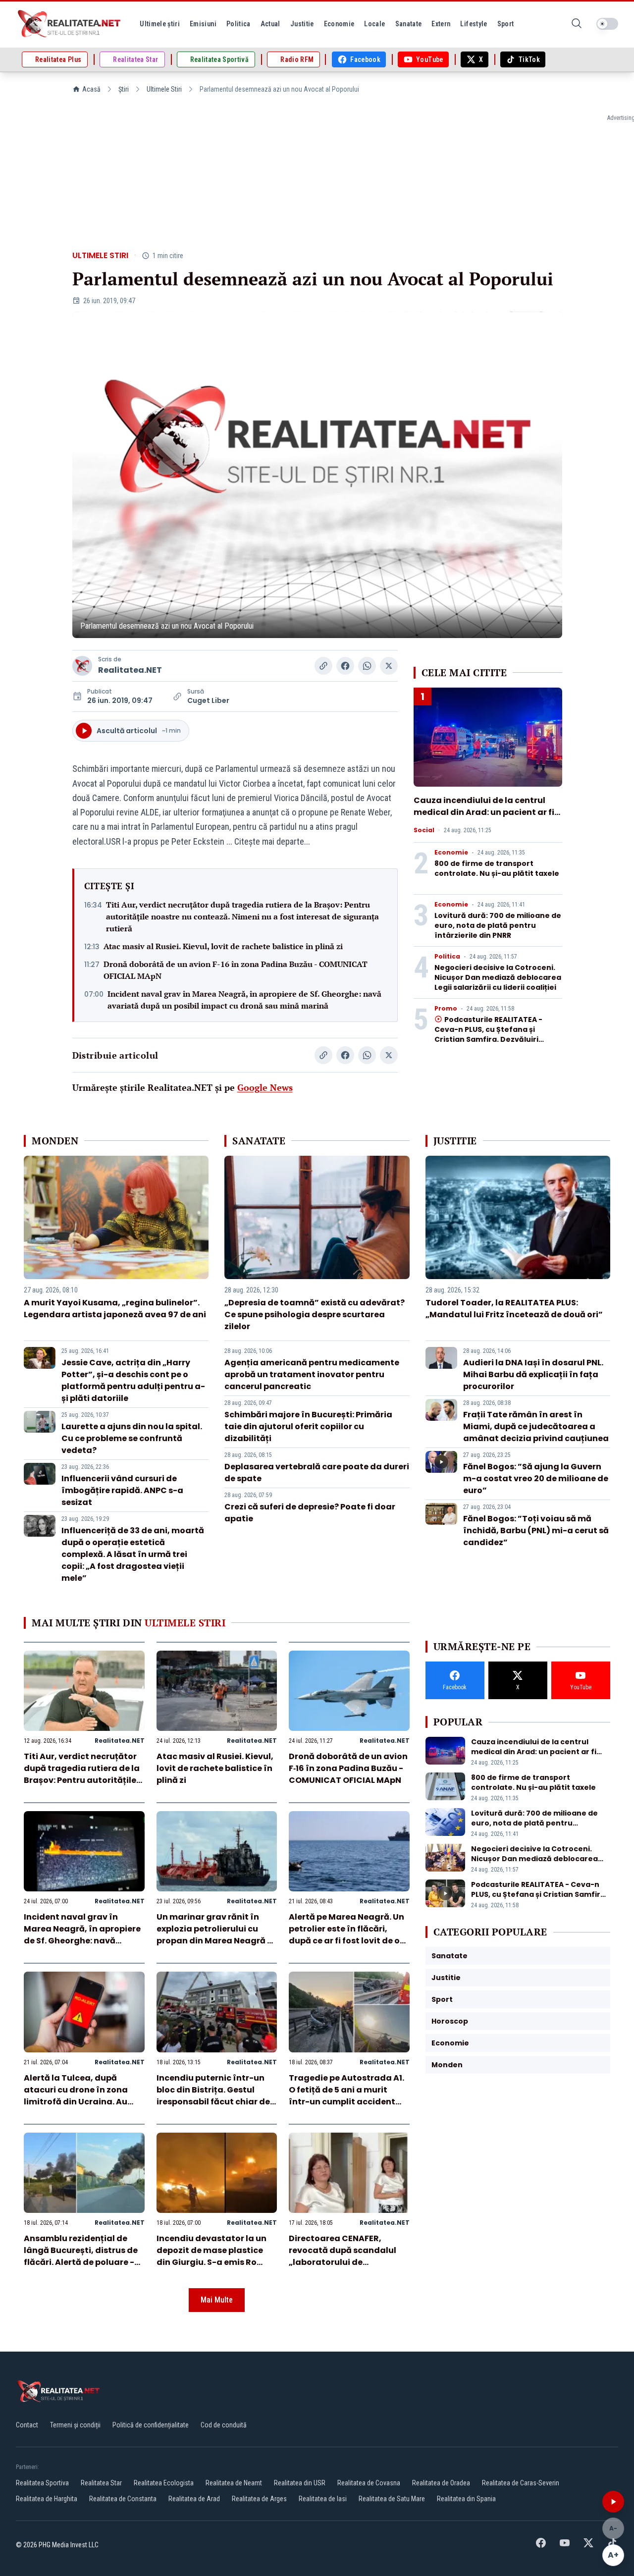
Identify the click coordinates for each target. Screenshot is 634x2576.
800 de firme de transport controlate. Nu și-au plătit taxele (497, 868)
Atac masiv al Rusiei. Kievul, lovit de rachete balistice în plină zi (223, 946)
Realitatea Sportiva (42, 2483)
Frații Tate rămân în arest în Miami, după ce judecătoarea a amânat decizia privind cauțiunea (536, 1426)
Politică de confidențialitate (151, 2425)
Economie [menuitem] (339, 24)
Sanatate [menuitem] (409, 24)
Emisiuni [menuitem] (203, 24)
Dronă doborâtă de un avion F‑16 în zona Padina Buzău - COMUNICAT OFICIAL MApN (236, 970)
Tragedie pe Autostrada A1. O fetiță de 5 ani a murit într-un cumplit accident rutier (346, 2096)
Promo (446, 1009)
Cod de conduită (224, 2425)
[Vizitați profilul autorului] (82, 666)
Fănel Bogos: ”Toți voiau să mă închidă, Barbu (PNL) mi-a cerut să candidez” (536, 1530)
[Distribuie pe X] (389, 666)
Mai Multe (217, 2300)
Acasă (91, 89)
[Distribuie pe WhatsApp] (367, 666)
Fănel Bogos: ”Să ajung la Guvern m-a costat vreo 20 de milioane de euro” (536, 1478)
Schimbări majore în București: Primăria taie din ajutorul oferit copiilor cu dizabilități (308, 1426)
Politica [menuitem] (238, 24)
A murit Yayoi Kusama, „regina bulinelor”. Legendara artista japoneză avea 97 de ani (115, 1309)
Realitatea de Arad (194, 2499)
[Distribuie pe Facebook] (345, 666)
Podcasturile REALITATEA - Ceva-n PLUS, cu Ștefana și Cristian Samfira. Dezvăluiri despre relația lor (488, 1034)
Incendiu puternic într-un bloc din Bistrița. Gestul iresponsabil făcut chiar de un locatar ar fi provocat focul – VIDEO (213, 2102)
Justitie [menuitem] (302, 24)
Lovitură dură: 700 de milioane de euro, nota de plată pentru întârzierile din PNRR (498, 925)
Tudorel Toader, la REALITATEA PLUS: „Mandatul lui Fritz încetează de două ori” (514, 1309)
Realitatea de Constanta (123, 2499)
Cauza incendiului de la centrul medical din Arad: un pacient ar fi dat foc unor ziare (484, 812)
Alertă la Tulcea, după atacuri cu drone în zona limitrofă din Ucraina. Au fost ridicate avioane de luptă (76, 2102)
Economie (451, 853)
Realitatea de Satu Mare (392, 2499)
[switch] (607, 24)
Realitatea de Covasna (369, 2483)
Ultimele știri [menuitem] (160, 24)
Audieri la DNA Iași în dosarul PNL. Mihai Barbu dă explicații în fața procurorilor (533, 1374)
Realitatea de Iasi (323, 2499)
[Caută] (577, 24)
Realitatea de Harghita (47, 2499)
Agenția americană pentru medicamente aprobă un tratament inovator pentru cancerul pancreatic (312, 1374)
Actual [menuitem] (270, 24)
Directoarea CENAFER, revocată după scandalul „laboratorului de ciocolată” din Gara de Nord (348, 2256)
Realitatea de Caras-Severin (521, 2483)
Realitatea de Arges (259, 2499)
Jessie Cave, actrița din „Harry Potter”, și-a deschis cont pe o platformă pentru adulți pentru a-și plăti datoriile (133, 1380)
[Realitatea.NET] (70, 24)
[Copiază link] (323, 666)
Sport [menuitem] (506, 24)
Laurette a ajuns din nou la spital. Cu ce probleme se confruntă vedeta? (132, 1438)
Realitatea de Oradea (441, 2483)
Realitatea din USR (300, 2483)
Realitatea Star (101, 2483)
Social (424, 830)
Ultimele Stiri (164, 89)
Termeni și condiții (75, 2425)
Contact (27, 2425)
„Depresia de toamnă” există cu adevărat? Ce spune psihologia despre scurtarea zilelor (315, 1315)
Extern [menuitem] (441, 24)
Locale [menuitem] (374, 24)
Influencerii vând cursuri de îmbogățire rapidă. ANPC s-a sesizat (122, 1490)
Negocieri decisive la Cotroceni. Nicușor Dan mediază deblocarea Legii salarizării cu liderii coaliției (498, 977)
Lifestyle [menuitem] (474, 24)
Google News (265, 1087)
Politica (447, 957)
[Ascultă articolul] (613, 2502)
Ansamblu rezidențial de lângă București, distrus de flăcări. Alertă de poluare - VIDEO (81, 2256)
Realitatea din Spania (466, 2499)
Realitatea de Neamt (234, 2483)
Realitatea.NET (130, 670)
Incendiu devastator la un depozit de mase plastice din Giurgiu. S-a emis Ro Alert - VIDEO (211, 2256)
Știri (124, 89)
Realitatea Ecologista (164, 2483)
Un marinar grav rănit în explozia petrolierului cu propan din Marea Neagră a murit (215, 1935)
